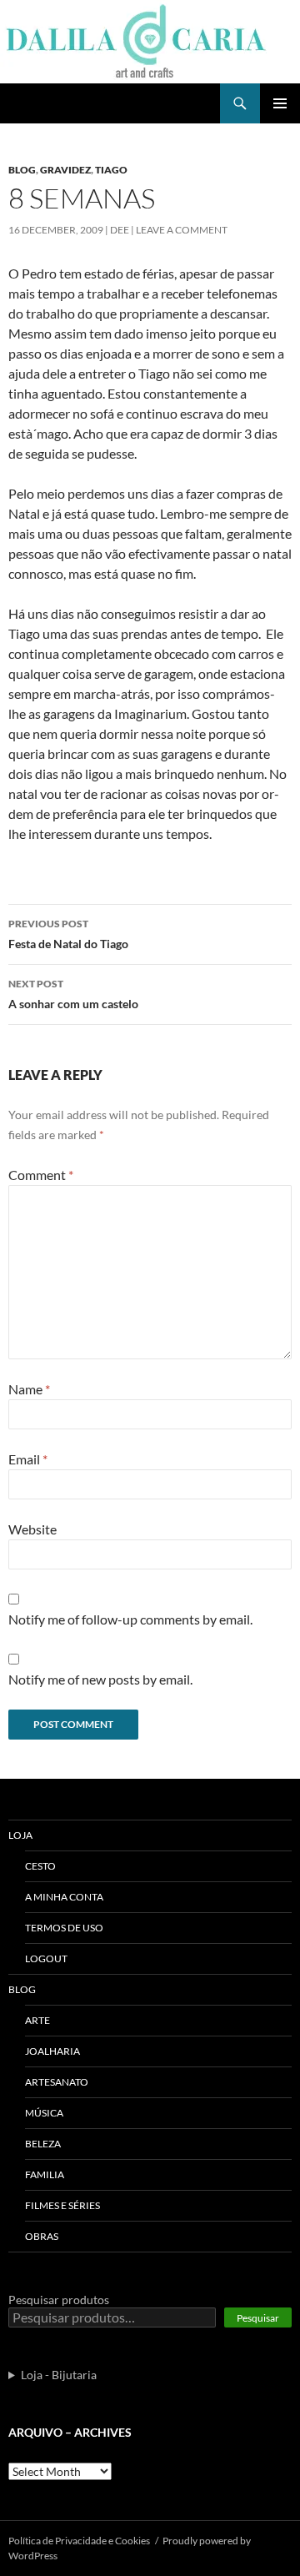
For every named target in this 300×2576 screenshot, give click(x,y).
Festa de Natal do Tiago (68, 934)
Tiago (111, 170)
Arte (37, 2020)
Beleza (43, 2144)
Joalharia (52, 2051)
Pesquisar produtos (59, 2300)
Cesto (40, 1866)
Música (44, 2113)
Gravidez (65, 170)
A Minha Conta (64, 1897)
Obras (42, 2236)
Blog (22, 170)
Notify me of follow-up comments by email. (130, 1619)
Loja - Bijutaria (59, 2375)
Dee (120, 230)
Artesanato (57, 2082)
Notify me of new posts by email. (100, 1679)
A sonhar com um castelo (73, 994)
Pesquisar (258, 2318)
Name (29, 1389)
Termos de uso (64, 1928)
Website (32, 1529)
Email (28, 1459)
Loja (20, 1835)
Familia (45, 2174)
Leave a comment (182, 230)
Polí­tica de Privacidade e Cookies (79, 2541)
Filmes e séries (62, 2205)
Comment (41, 1175)
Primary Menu (280, 103)
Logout (46, 1958)
